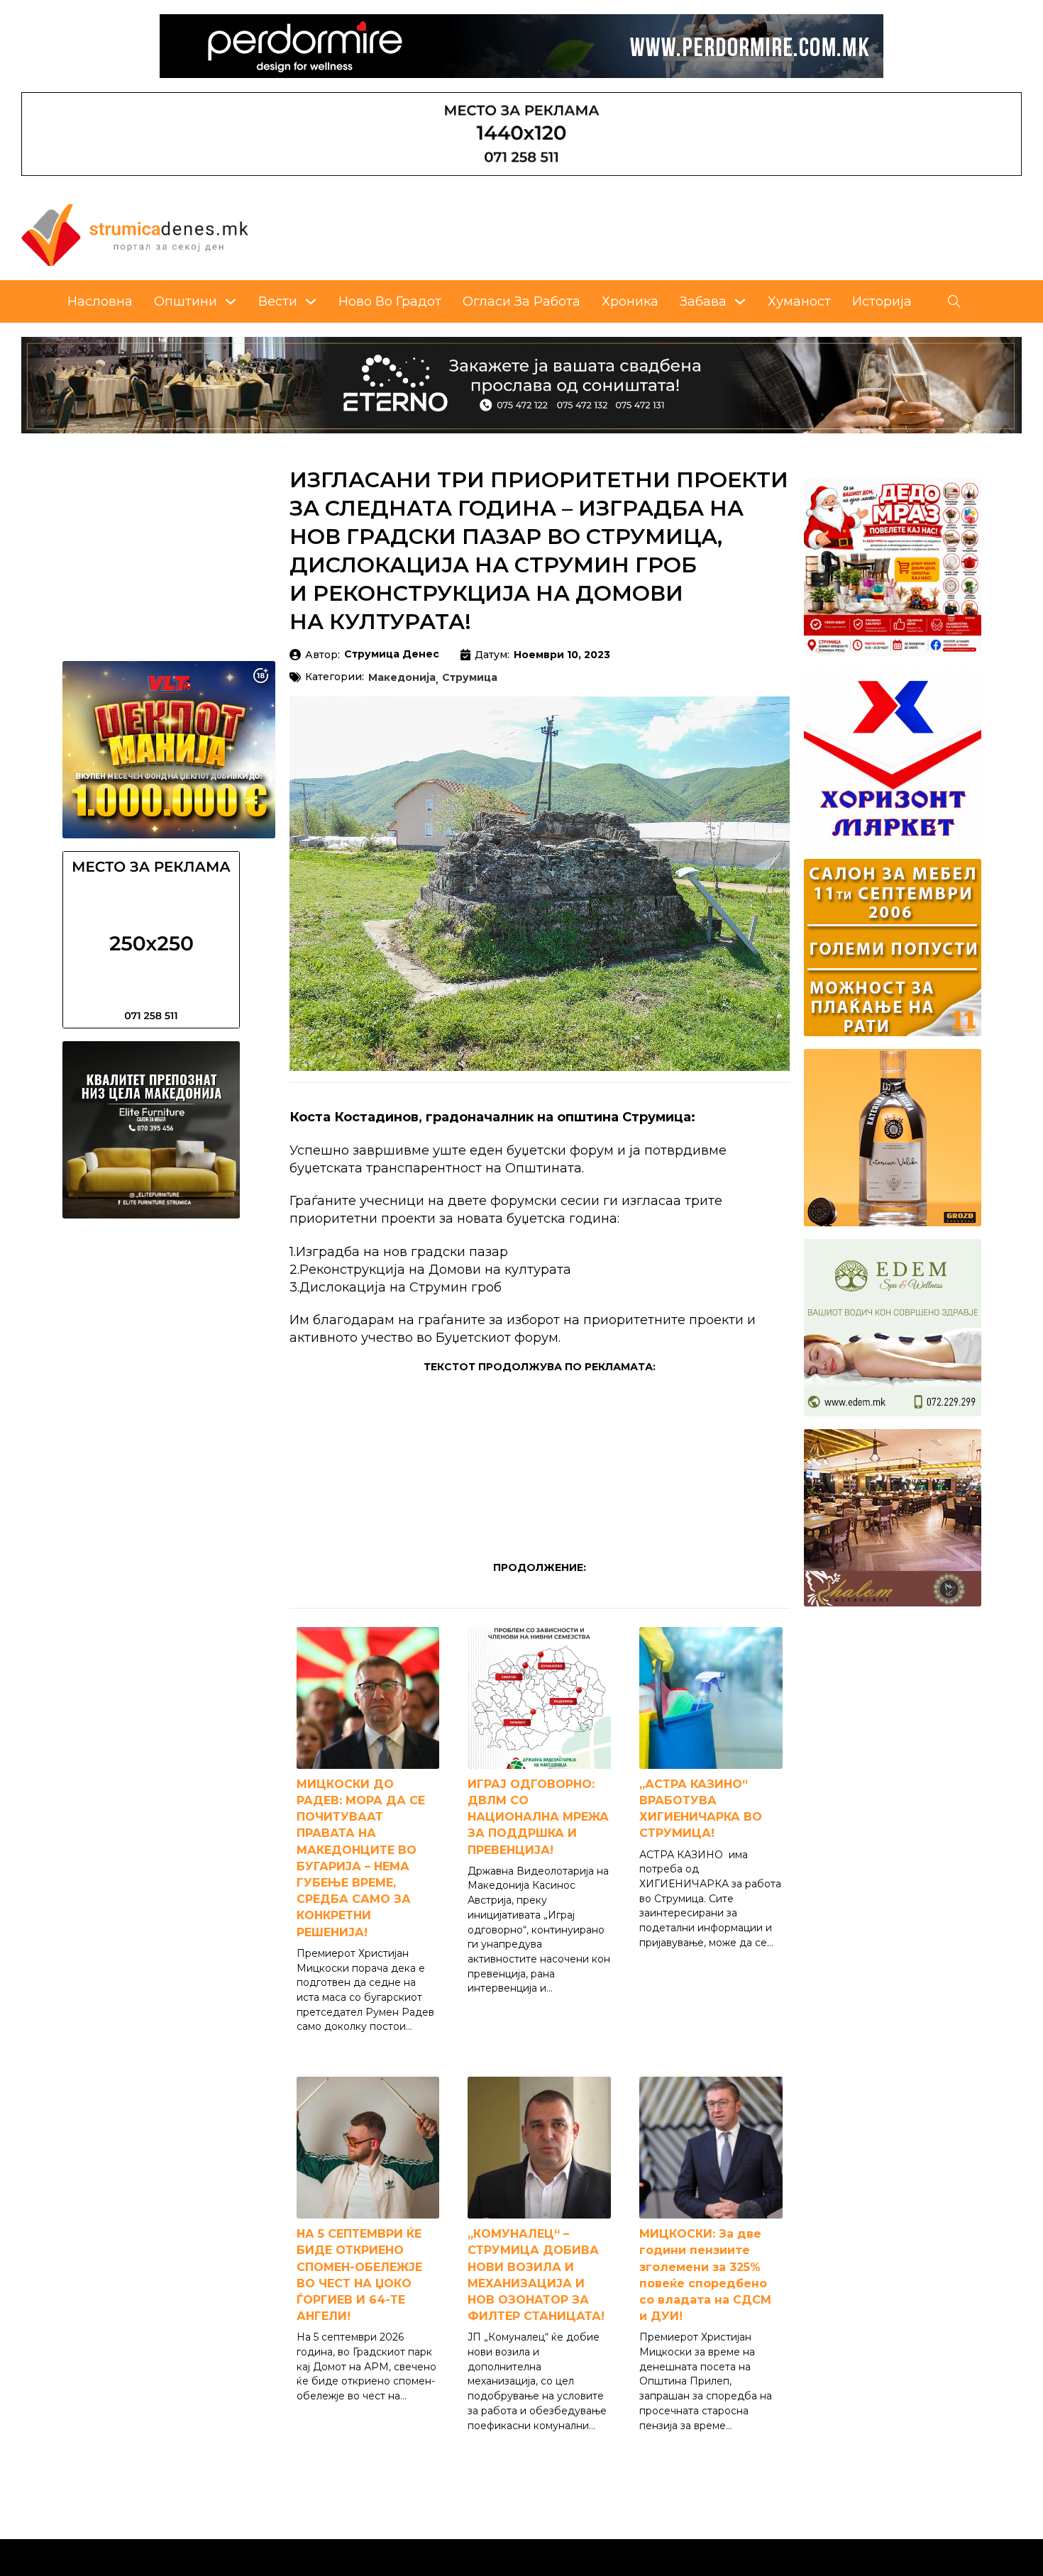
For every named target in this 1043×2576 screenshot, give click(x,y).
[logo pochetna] (135, 234)
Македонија (402, 678)
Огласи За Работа (521, 301)
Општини (186, 301)
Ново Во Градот (390, 301)
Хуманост (799, 301)
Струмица (470, 678)
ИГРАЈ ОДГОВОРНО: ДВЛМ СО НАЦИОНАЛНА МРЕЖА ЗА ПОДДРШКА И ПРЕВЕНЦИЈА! (538, 1817)
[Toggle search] (954, 301)
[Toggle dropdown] (231, 301)
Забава (703, 301)
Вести (278, 301)
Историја (882, 301)
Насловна (100, 301)
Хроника (630, 301)
